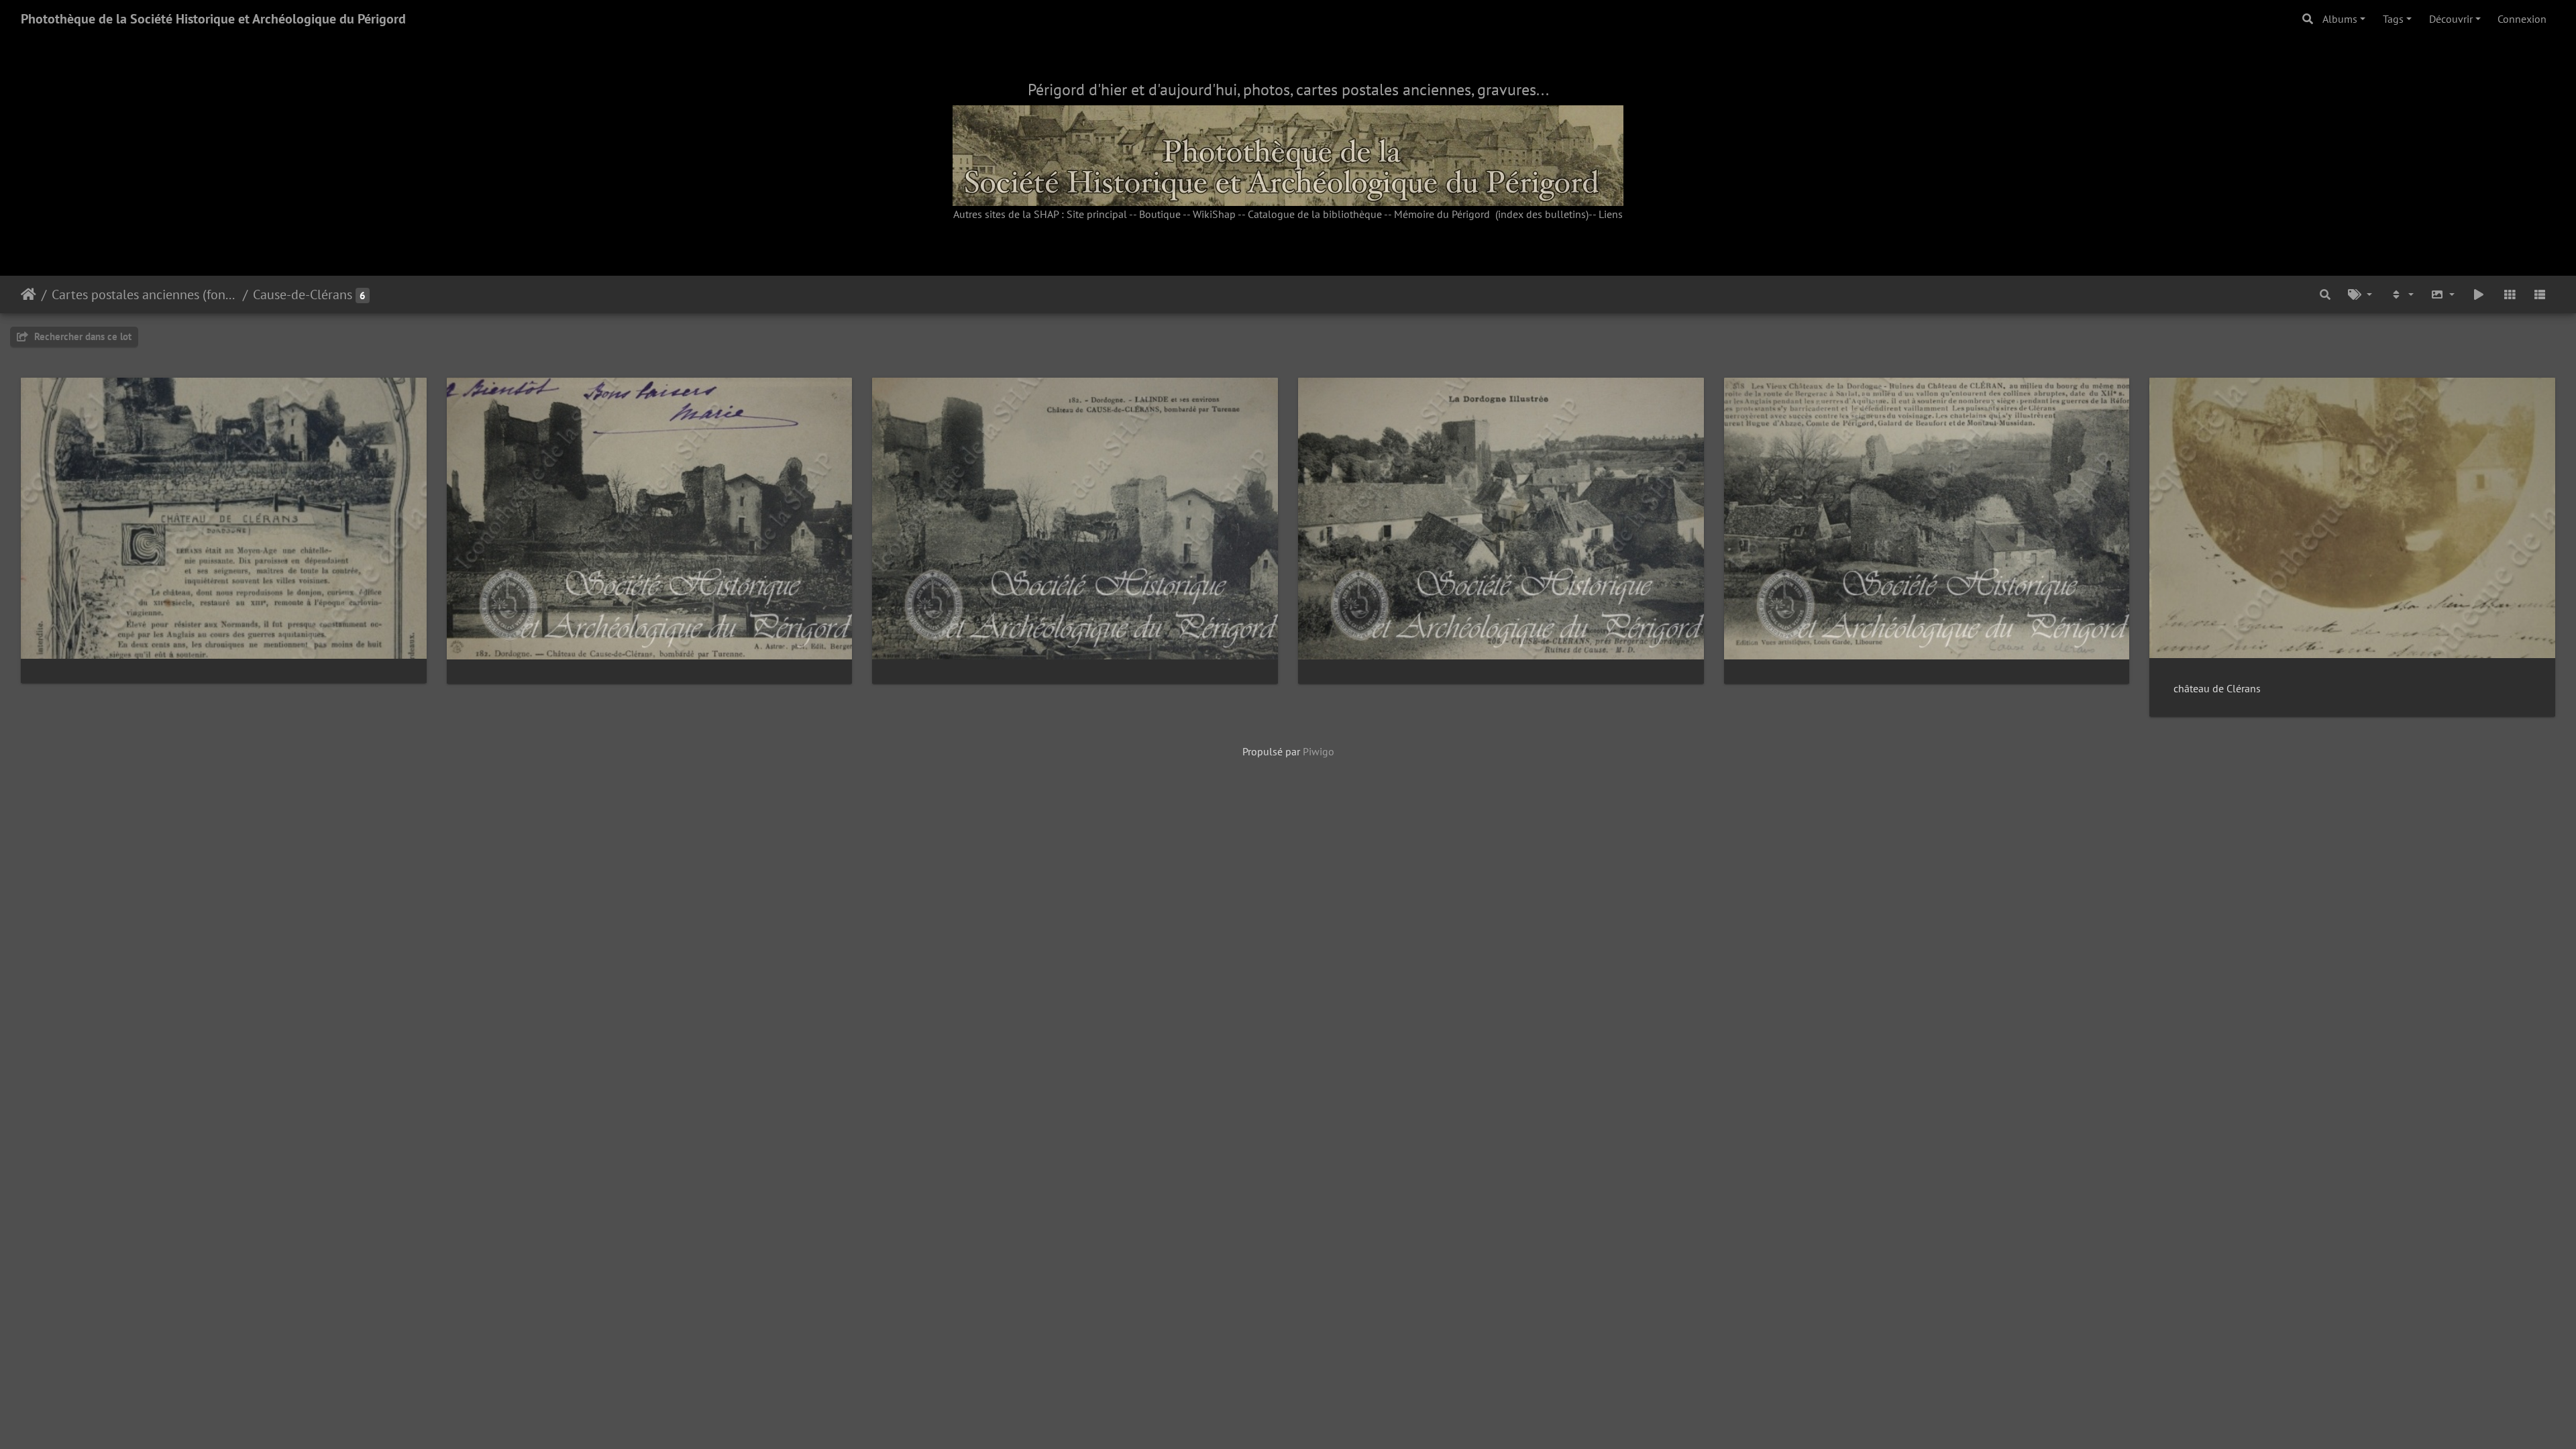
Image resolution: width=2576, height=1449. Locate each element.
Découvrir (2451, 19)
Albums (2340, 19)
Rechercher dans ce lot (82, 336)
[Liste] (2540, 294)
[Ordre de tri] (2402, 294)
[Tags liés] (2360, 294)
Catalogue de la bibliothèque (1315, 214)
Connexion (2522, 19)
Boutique (1160, 214)
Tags (2393, 19)
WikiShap (1214, 214)
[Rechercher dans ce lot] (2326, 294)
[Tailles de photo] (2443, 294)
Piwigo (1319, 751)
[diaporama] (2479, 294)
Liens (1611, 214)
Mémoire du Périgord (1442, 214)
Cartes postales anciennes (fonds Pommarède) (145, 294)
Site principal (1097, 214)
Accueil (29, 294)
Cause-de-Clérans (303, 294)
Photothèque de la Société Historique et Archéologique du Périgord (213, 19)
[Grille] (2510, 294)
